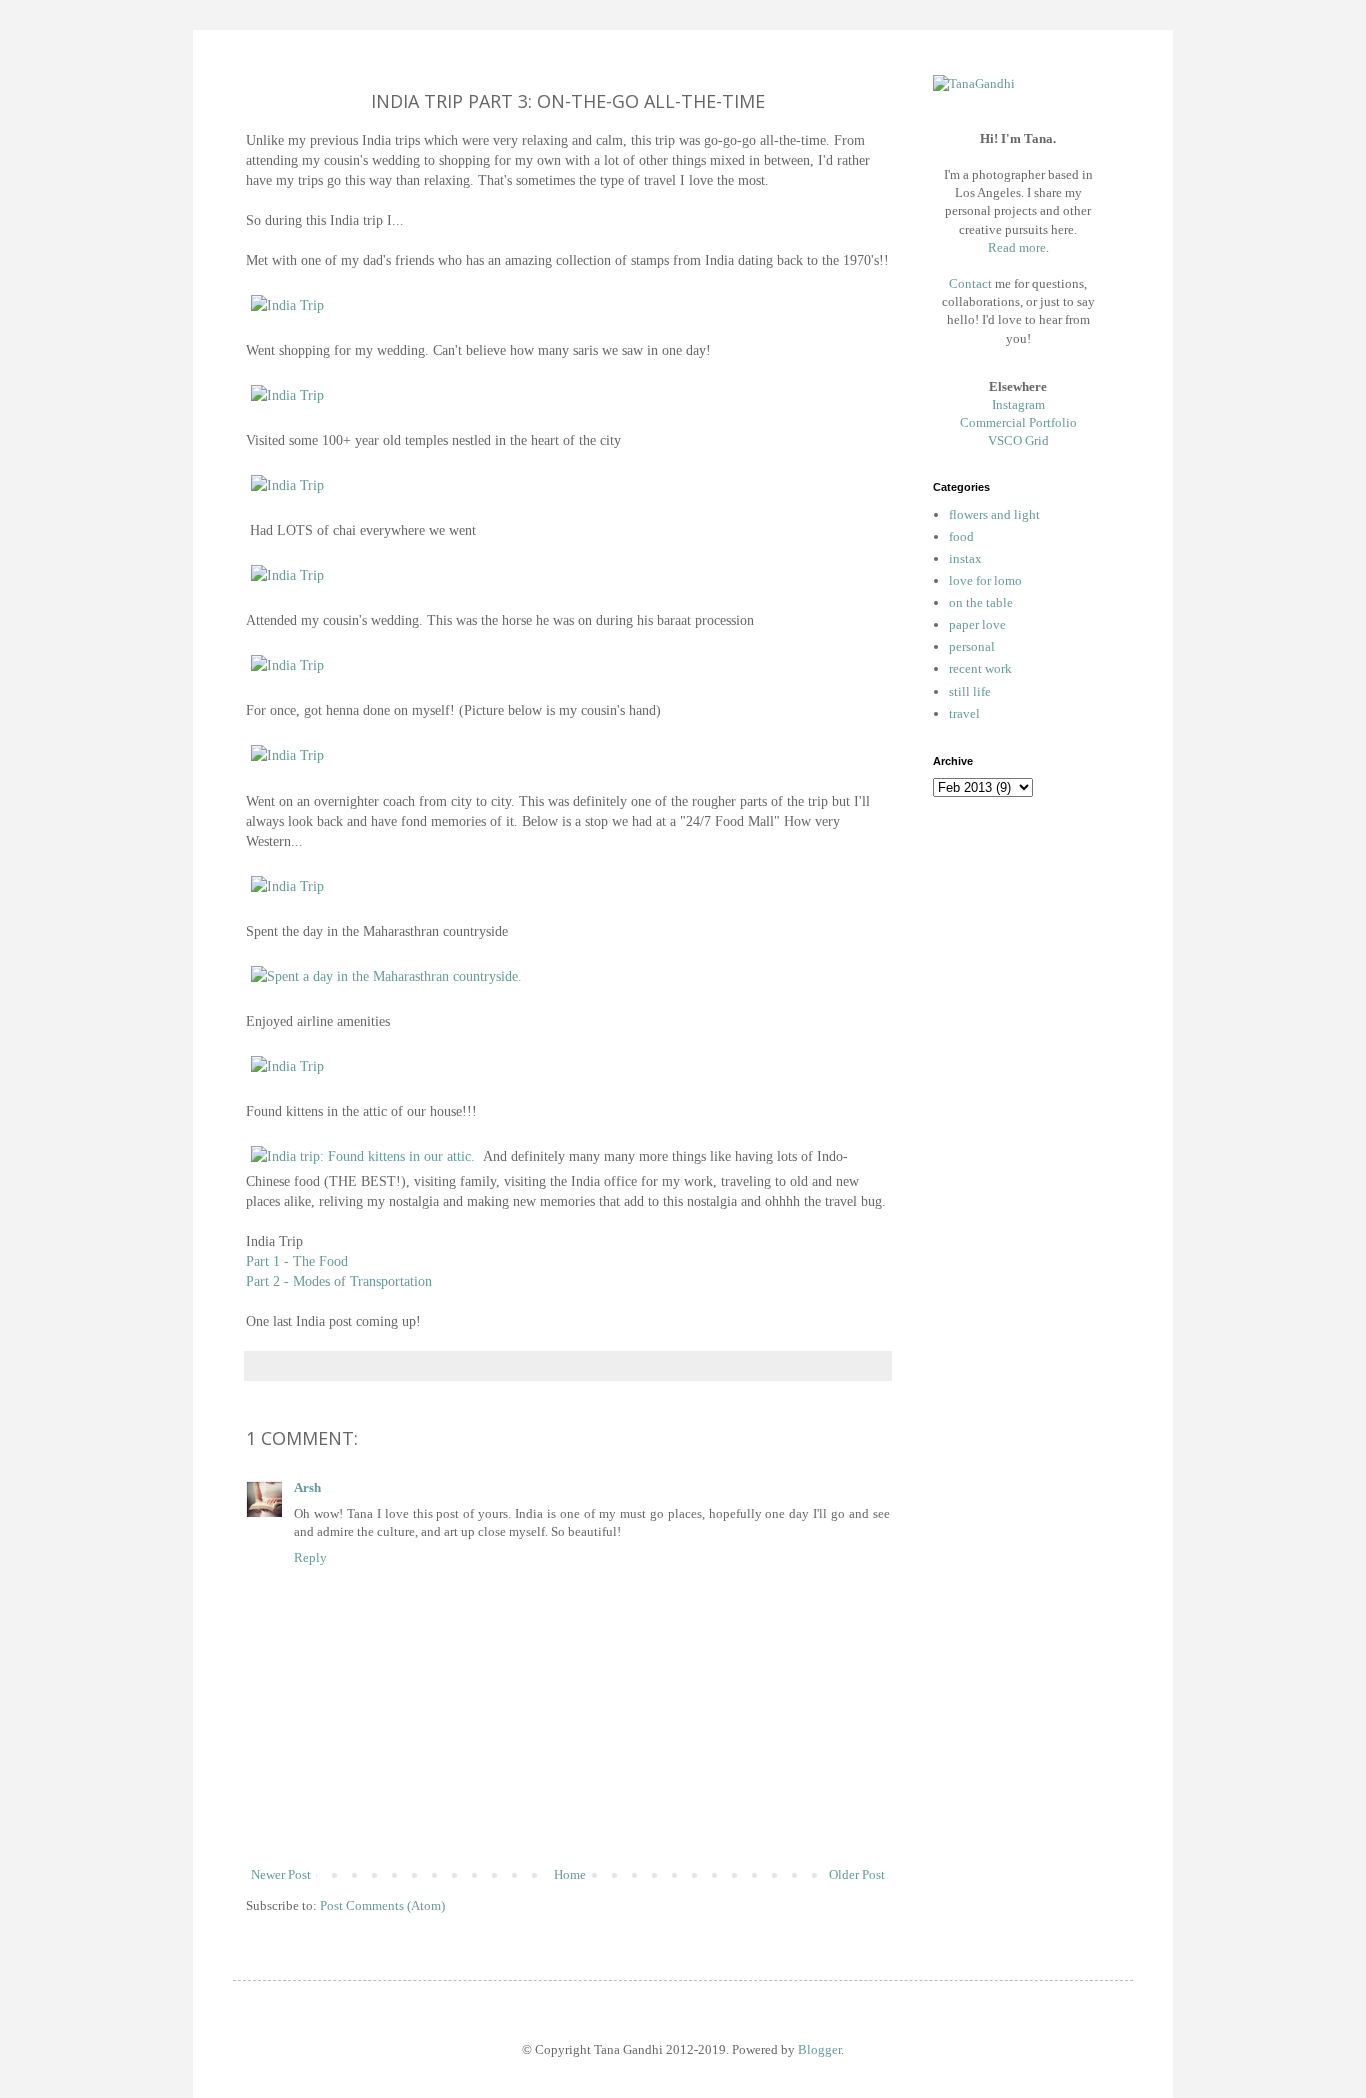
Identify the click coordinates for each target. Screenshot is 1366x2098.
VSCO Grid (1018, 440)
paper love (977, 624)
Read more (1017, 247)
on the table (981, 602)
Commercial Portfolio (1018, 422)
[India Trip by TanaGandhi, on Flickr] (287, 305)
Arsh (307, 1487)
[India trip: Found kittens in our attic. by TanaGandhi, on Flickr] (363, 1156)
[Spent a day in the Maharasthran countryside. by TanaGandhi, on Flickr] (386, 976)
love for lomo (985, 580)
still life (970, 691)
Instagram (1018, 404)
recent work (980, 668)
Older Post (857, 1874)
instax (965, 558)
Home (570, 1874)
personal (972, 646)
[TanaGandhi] (974, 83)
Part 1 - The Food (297, 1261)
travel (964, 713)
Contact (970, 283)
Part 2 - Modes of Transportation (339, 1281)
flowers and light (994, 514)
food (961, 536)
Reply (310, 1557)
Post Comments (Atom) (382, 1905)
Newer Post (281, 1874)
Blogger (819, 2049)
